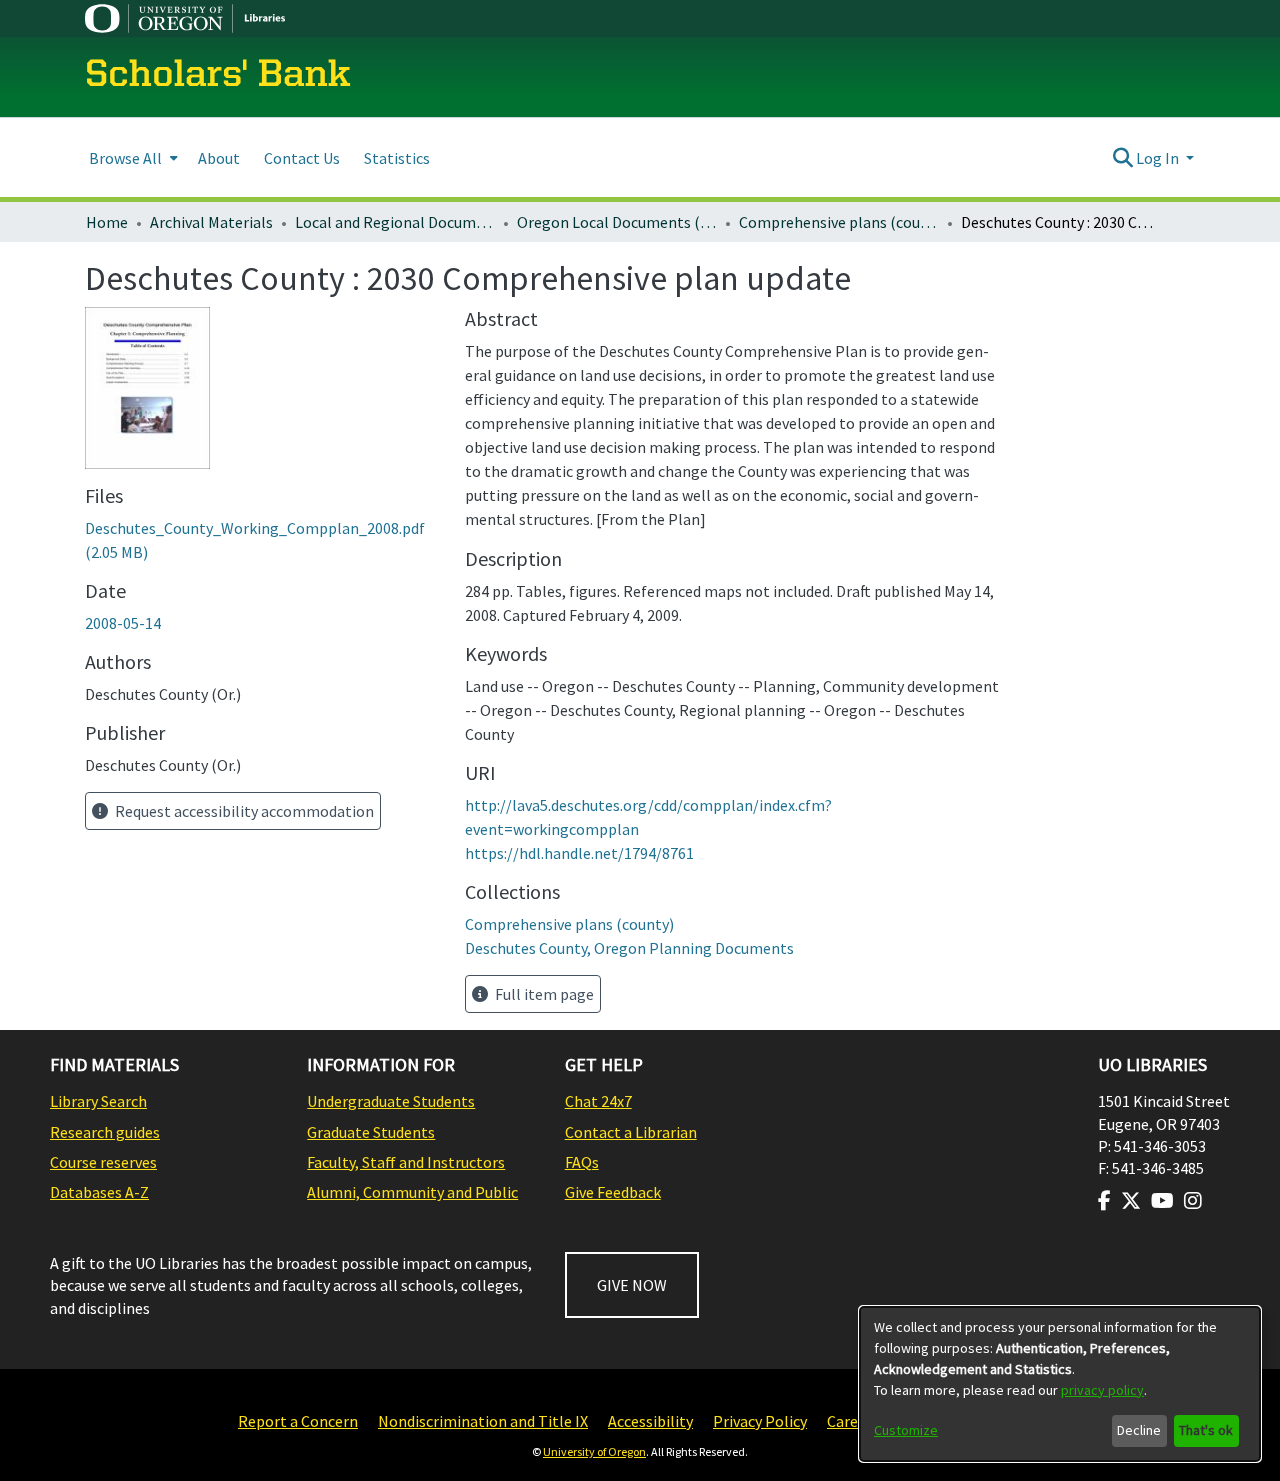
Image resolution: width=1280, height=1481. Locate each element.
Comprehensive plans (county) (839, 222)
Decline (1139, 1430)
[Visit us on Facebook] (1104, 1201)
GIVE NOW (632, 1285)
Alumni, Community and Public (412, 1192)
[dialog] (1060, 1384)
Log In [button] (1159, 158)
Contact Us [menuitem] (302, 158)
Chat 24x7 (598, 1101)
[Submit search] (1122, 158)
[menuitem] (131, 157)
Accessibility (650, 1421)
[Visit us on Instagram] (1193, 1201)
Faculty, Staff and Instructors (406, 1162)
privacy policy (1102, 1390)
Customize (906, 1430)
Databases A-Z (99, 1192)
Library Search (98, 1101)
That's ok (1206, 1430)
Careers (853, 1421)
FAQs (582, 1162)
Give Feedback (613, 1192)
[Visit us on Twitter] (1131, 1201)
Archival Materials (211, 222)
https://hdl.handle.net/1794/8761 (579, 853)
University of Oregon (594, 1451)
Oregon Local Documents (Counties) (617, 222)
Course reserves (103, 1162)
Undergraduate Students (391, 1101)
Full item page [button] (543, 994)
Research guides (105, 1132)
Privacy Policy (760, 1421)
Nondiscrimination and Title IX (483, 1421)
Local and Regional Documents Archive (395, 222)
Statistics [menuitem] (397, 158)
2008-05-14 (123, 623)
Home (107, 222)
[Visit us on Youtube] (1162, 1201)
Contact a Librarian (631, 1132)
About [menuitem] (219, 158)
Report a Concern (298, 1421)
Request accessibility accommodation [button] (243, 811)
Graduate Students (371, 1132)
